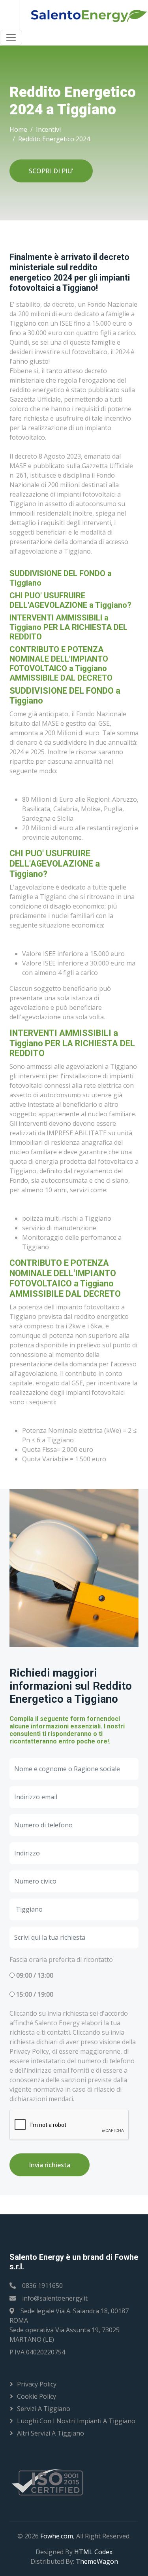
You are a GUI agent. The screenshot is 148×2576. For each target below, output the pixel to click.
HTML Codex (93, 2552)
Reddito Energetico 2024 (54, 139)
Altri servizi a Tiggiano (51, 2433)
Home (18, 129)
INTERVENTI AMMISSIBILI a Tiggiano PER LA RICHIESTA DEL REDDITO (68, 627)
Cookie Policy (37, 2396)
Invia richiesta (50, 2165)
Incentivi (48, 129)
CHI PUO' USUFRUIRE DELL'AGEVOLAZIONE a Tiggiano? (70, 600)
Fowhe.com (57, 2536)
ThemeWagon (97, 2561)
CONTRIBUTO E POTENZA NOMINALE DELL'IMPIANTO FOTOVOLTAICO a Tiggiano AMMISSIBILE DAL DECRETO (61, 664)
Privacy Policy (37, 2384)
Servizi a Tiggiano (44, 2409)
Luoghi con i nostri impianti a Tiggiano (76, 2421)
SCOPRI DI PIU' (51, 171)
